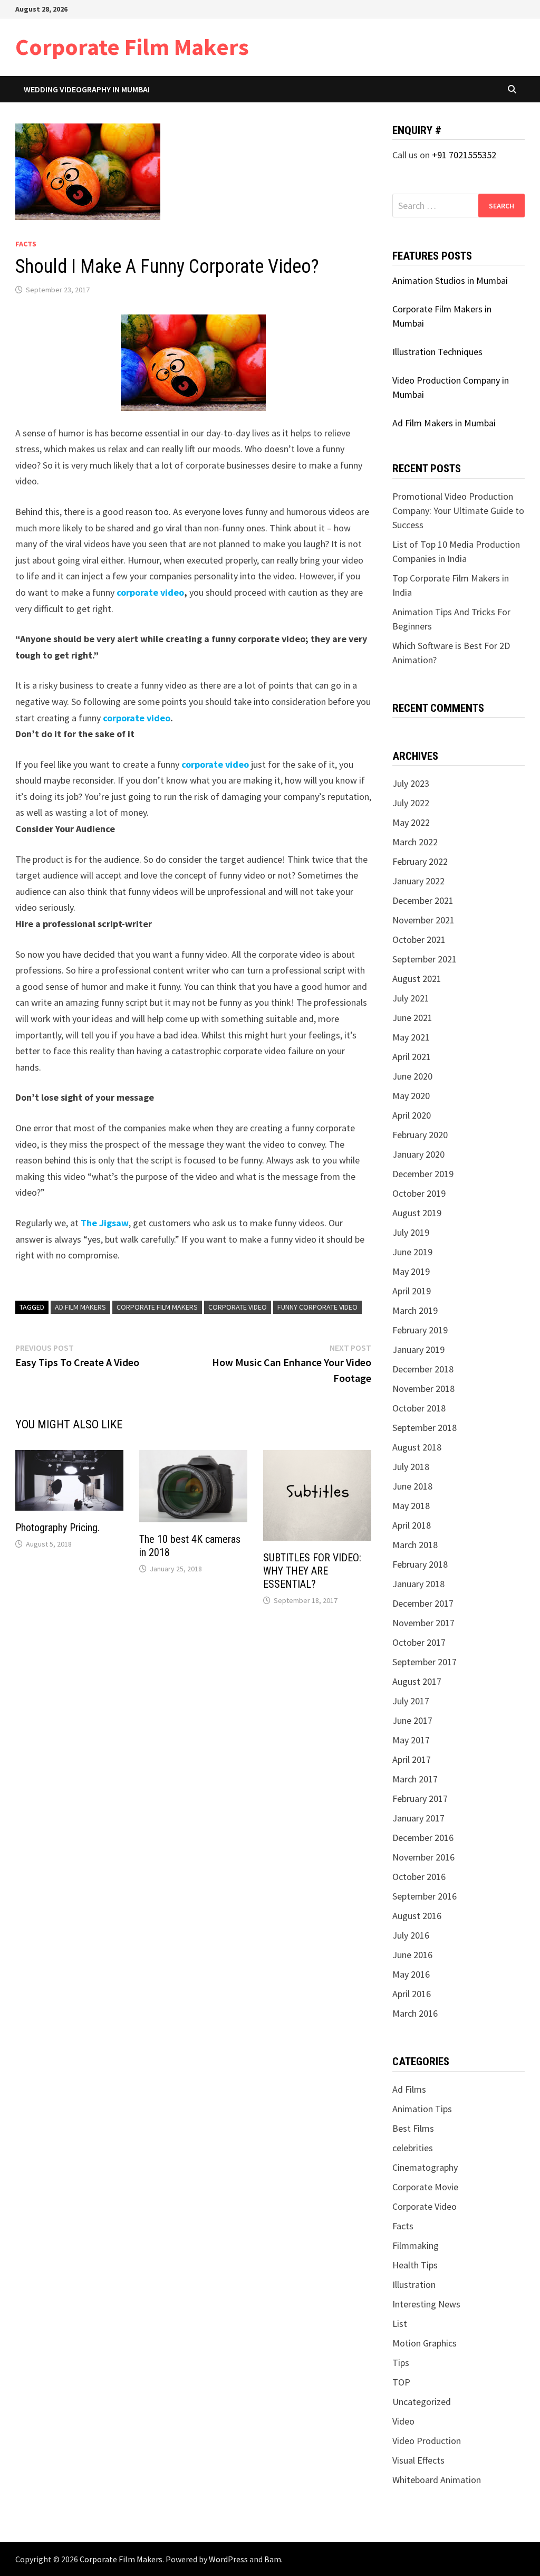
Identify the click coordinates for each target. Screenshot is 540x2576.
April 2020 (412, 1115)
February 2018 (420, 1564)
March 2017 (415, 1779)
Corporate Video (238, 1307)
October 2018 (419, 1408)
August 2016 (417, 1916)
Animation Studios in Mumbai (450, 280)
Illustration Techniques (437, 352)
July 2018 (411, 1467)
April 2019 (412, 1291)
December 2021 (423, 900)
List (400, 2324)
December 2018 (423, 1369)
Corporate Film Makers (132, 47)
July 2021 (411, 998)
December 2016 (423, 1838)
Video (403, 2421)
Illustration (414, 2284)
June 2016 (412, 1955)
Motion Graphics (425, 2343)
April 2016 (412, 1994)
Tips (401, 2363)
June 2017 (412, 1720)
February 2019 (420, 1330)
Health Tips (415, 2265)
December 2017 (423, 1603)
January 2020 (418, 1154)
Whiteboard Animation (437, 2480)
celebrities (413, 2148)
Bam (273, 2559)
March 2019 (415, 1310)
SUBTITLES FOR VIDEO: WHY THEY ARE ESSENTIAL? (312, 1571)
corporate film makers (157, 1307)
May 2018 (411, 1506)
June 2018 (412, 1486)
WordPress (228, 2559)
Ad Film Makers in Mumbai (444, 423)
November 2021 (423, 920)
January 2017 (418, 1818)
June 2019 (412, 1252)
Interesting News (426, 2304)
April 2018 (412, 1525)
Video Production (427, 2441)
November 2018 (423, 1389)
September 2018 (425, 1428)
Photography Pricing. (57, 1528)
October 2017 (419, 1642)
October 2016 (419, 1877)
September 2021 (425, 959)
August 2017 (417, 1681)
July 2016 (411, 1935)
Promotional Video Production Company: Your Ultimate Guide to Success (458, 511)
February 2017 (420, 1799)
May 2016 (411, 1974)
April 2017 (412, 1759)
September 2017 (425, 1662)
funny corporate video (317, 1307)
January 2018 (418, 1584)
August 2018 (417, 1447)
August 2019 (417, 1213)
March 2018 (415, 1545)
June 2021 (412, 1018)
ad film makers (80, 1307)
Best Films (413, 2128)
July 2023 (411, 783)
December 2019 (423, 1174)
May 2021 (411, 1037)
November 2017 (423, 1623)
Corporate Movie (425, 2187)
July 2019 (411, 1232)
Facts (26, 244)
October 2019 (419, 1193)
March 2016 (415, 2013)
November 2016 (423, 1857)
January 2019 (418, 1349)
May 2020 (411, 1096)
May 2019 (411, 1271)
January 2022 (418, 881)
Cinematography (425, 2167)
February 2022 (420, 861)
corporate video (150, 592)
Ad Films (409, 2089)
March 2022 (415, 842)
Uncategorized (422, 2402)
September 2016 (425, 1896)
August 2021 (417, 979)
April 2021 (412, 1057)
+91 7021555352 (464, 155)
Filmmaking (416, 2245)
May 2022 (411, 822)
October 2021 (419, 939)
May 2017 (411, 1740)
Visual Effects (418, 2460)
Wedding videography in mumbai (87, 89)
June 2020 (412, 1076)
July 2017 (411, 1701)
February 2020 (420, 1135)
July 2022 (411, 803)
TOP (401, 2382)
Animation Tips (422, 2109)
